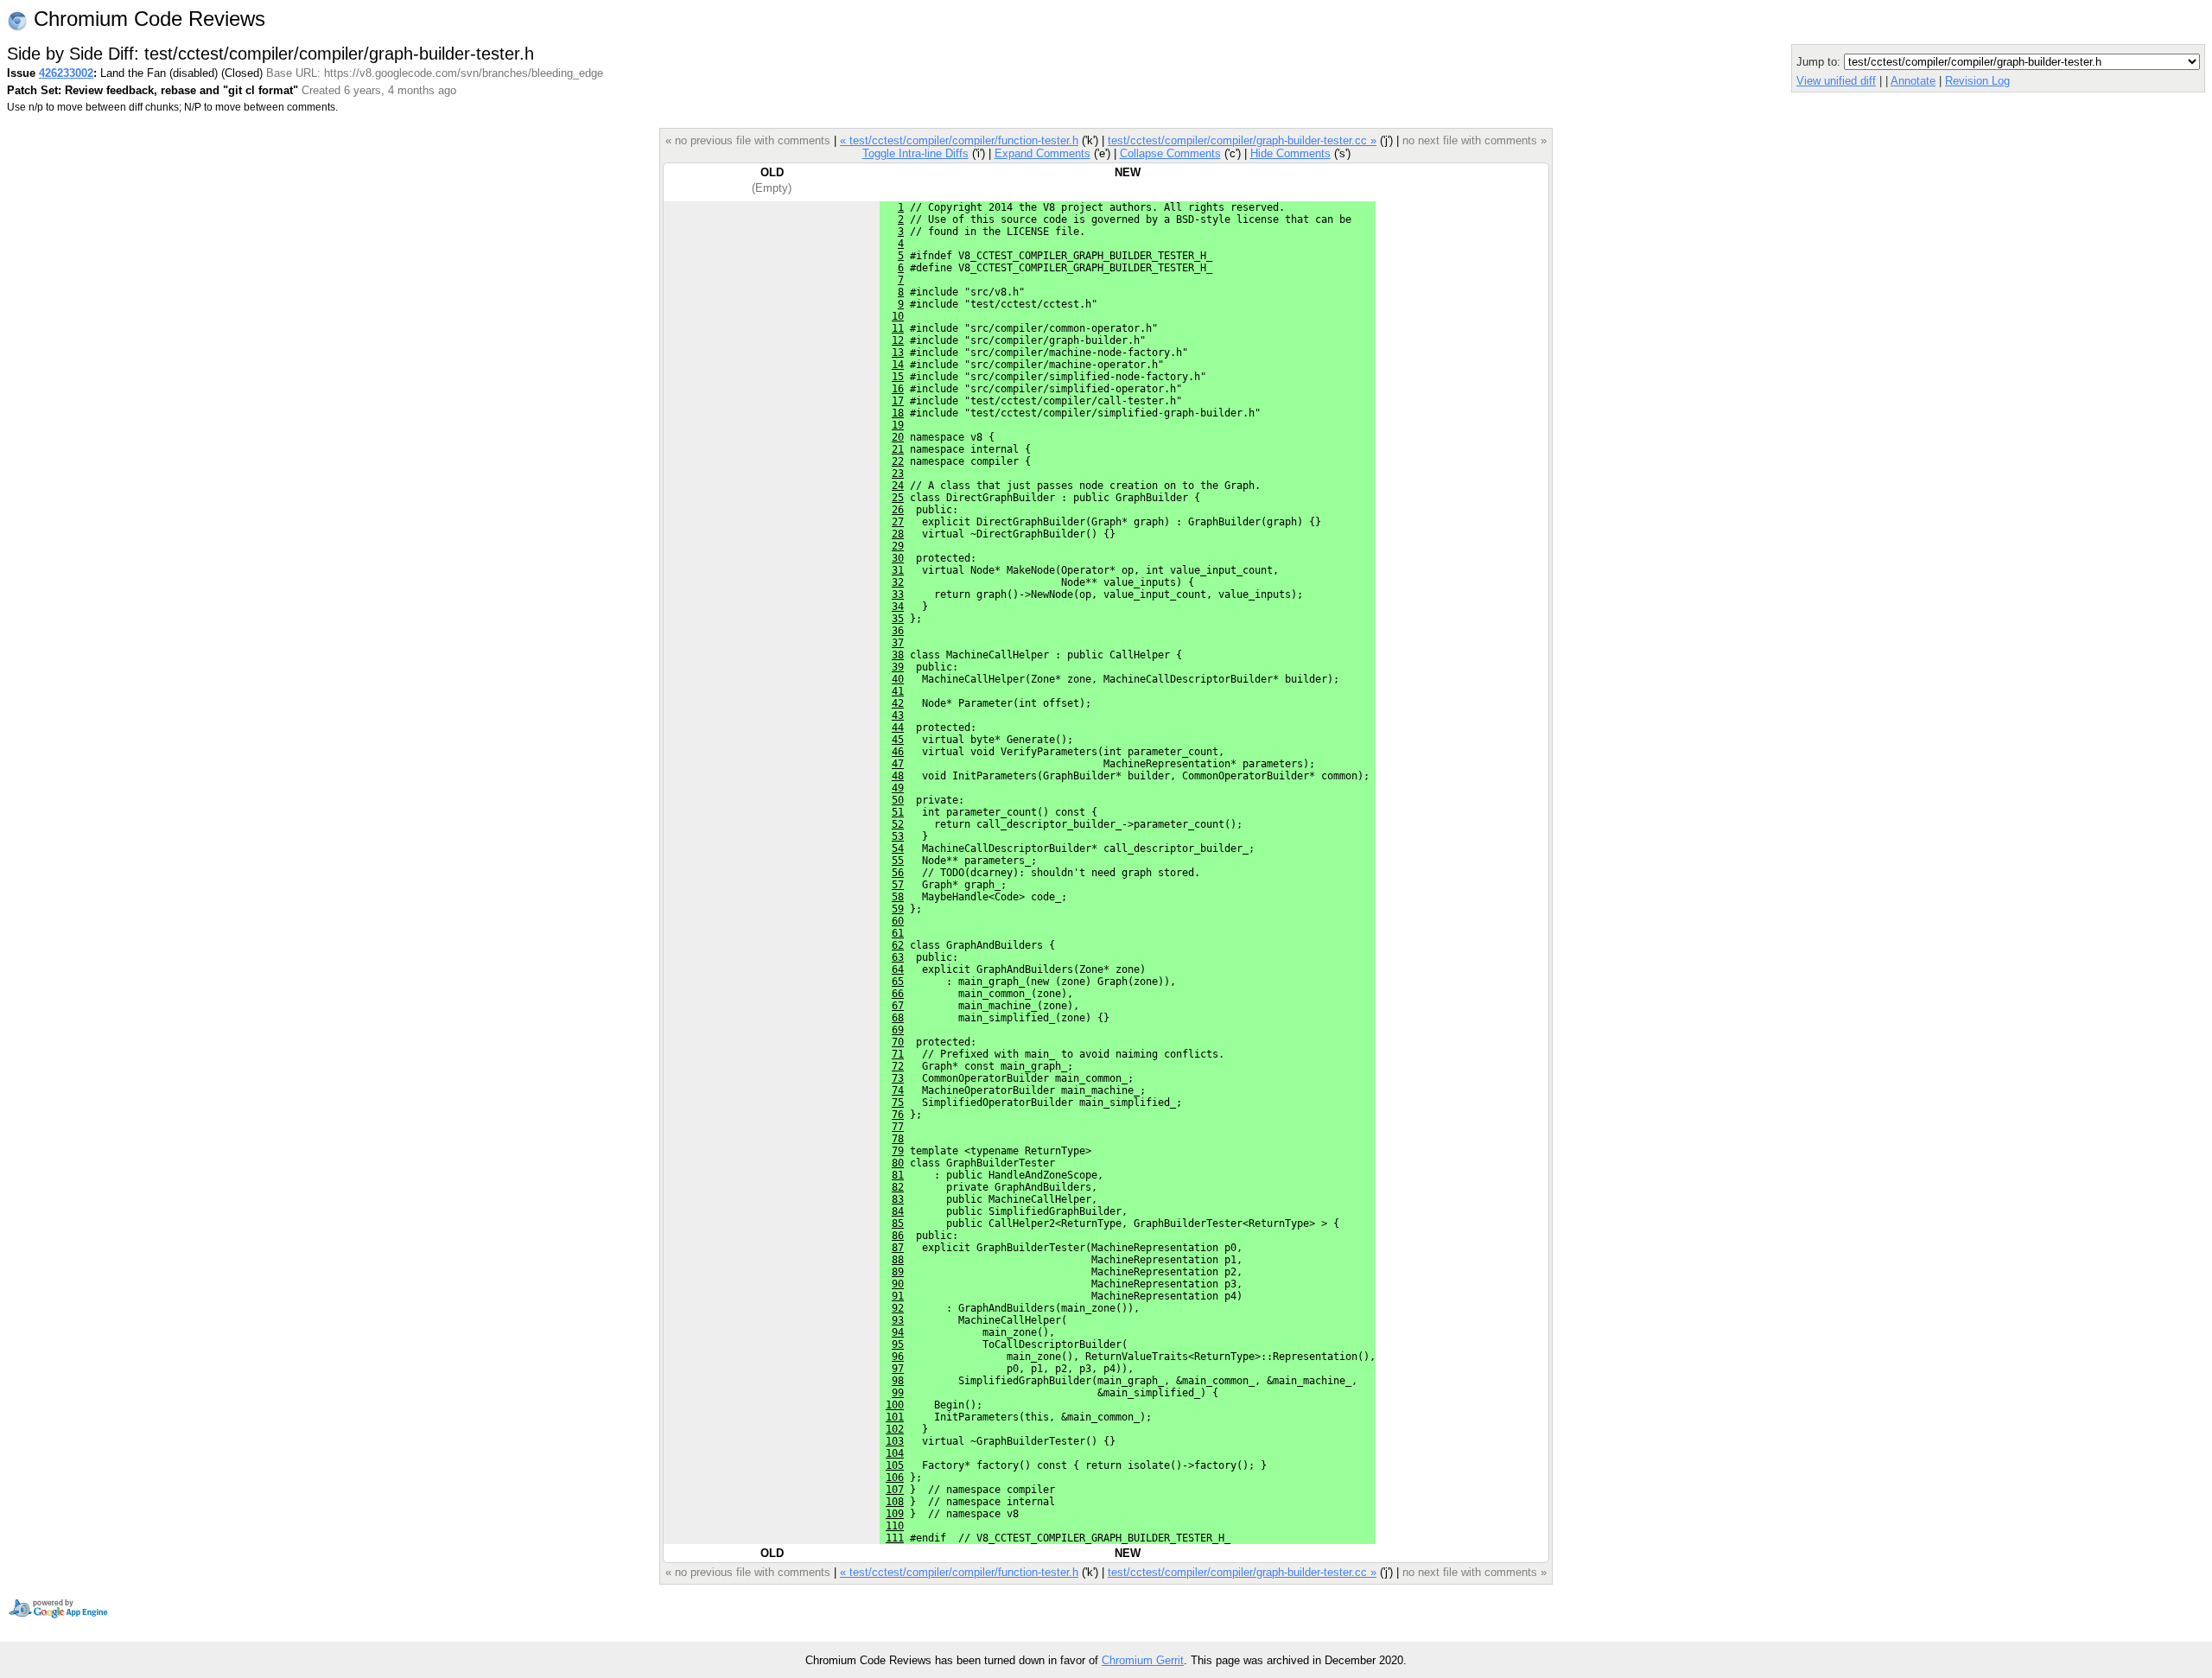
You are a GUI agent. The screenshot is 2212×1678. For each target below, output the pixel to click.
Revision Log (1977, 81)
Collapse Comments (1170, 153)
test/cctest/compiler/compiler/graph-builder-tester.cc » (1242, 140)
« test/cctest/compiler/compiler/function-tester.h (959, 140)
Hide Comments (1290, 153)
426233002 (66, 73)
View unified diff (1836, 81)
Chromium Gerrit (1143, 1660)
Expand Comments (1042, 153)
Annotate (1913, 81)
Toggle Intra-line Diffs (915, 153)
